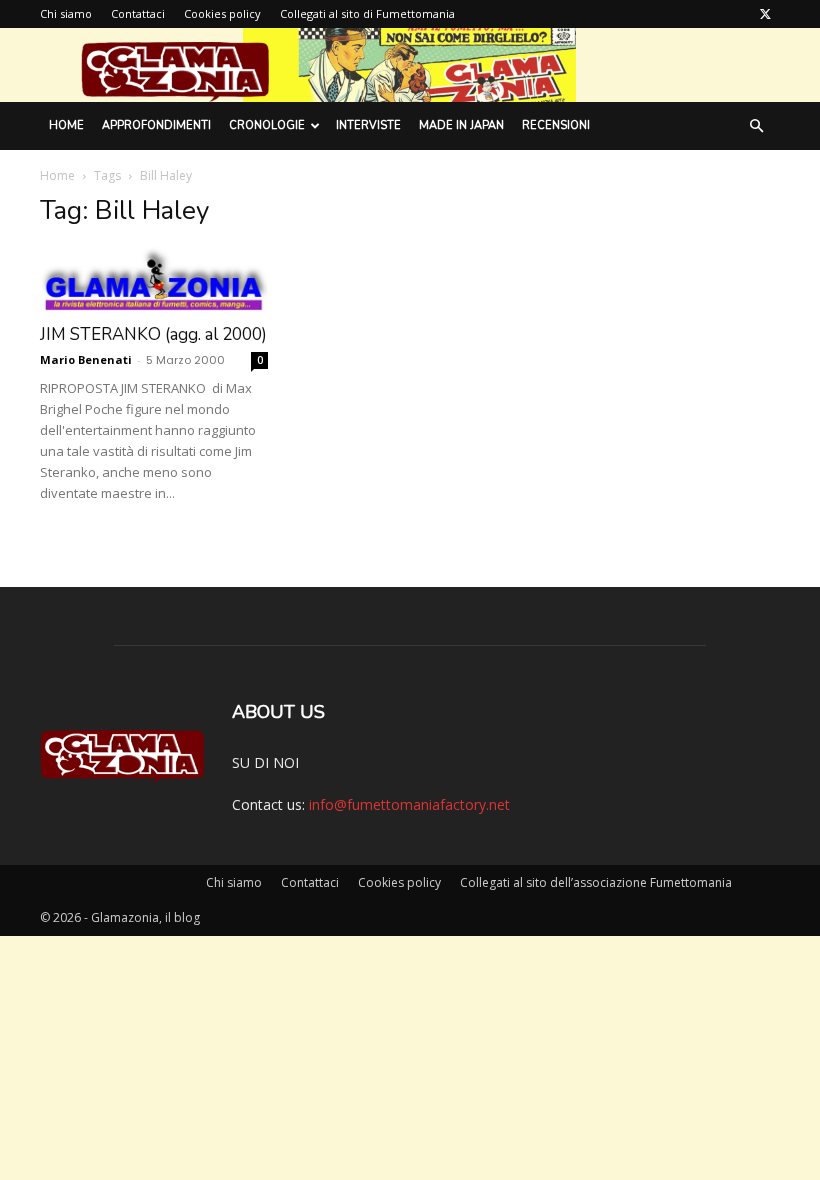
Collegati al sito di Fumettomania (367, 13)
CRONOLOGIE (267, 125)
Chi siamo (66, 13)
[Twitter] (765, 14)
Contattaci (138, 13)
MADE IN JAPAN (461, 125)
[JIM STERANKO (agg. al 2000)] (154, 279)
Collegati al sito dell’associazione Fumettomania (596, 882)
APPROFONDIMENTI (156, 125)
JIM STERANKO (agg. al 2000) (153, 334)
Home (66, 125)
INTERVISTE (368, 125)
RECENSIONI (556, 125)
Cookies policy (222, 13)
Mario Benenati (86, 359)
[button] (756, 126)
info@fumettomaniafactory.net (409, 804)
